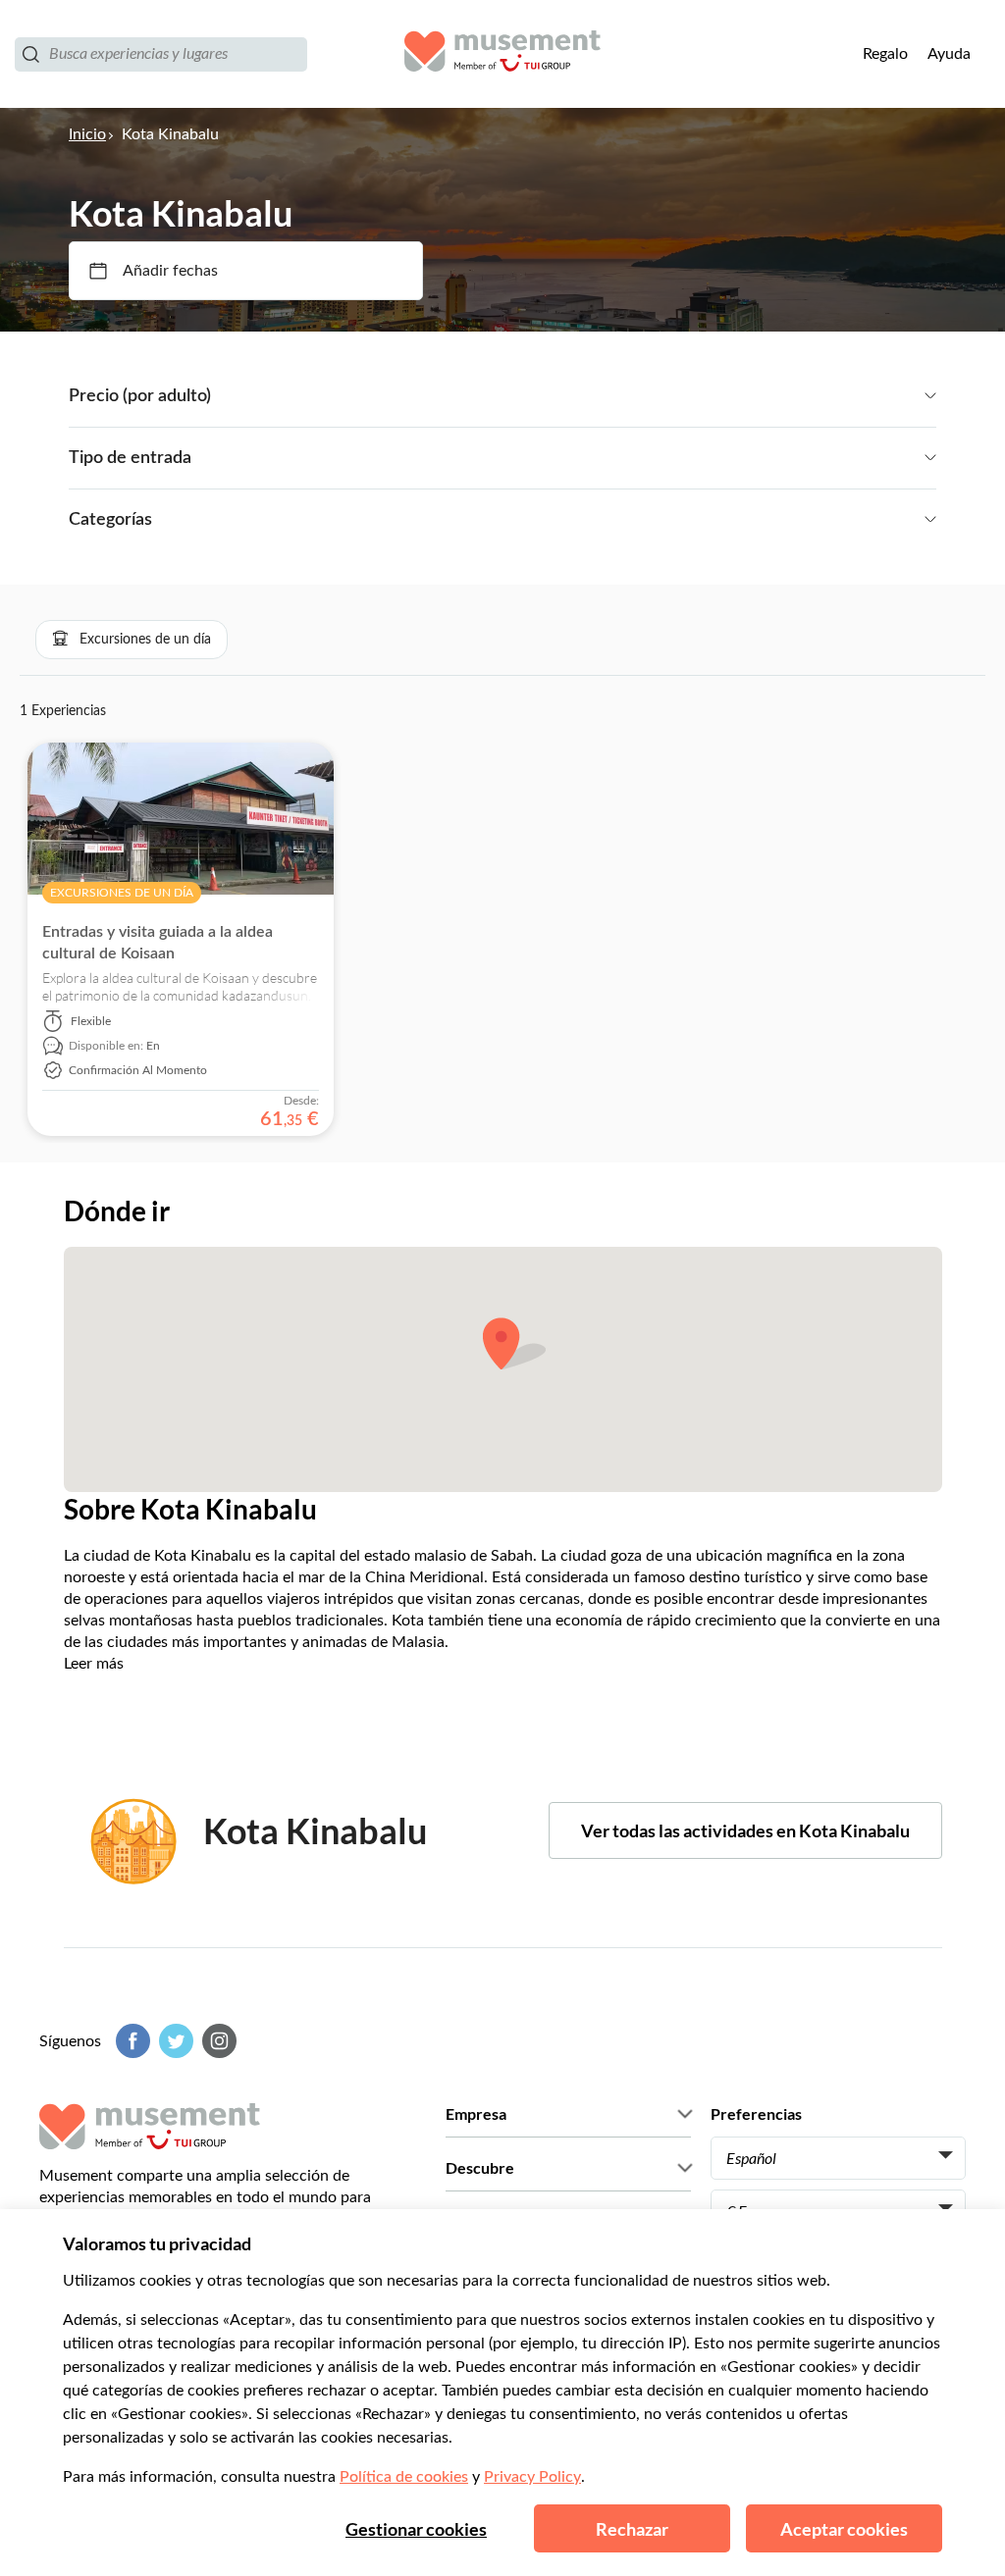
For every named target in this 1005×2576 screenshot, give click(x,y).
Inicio (87, 134)
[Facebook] (131, 2041)
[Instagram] (217, 2041)
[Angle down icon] (574, 396)
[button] (132, 640)
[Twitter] (174, 2041)
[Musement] (502, 54)
